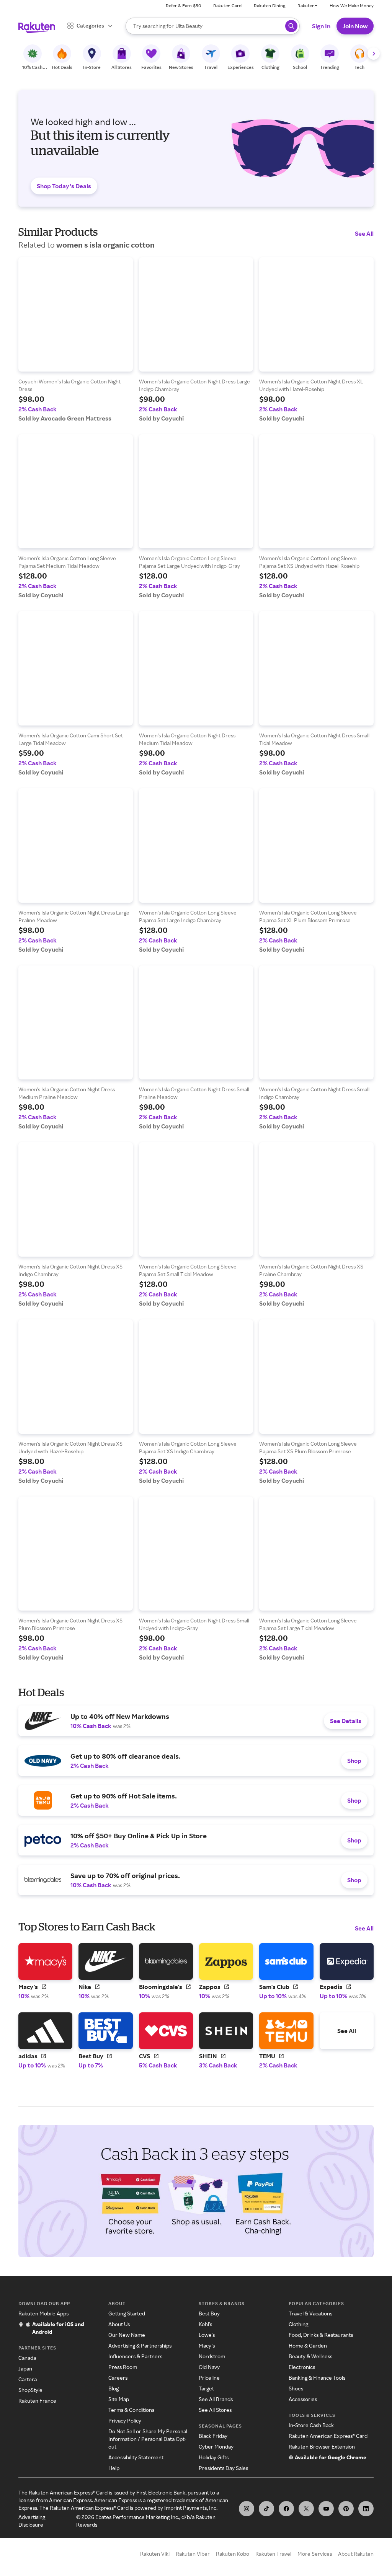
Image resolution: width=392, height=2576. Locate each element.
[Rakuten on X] (306, 2509)
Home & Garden (308, 2345)
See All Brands (216, 2399)
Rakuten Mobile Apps (43, 2313)
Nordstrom (212, 2356)
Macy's (207, 2345)
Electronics (302, 2367)
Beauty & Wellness (310, 2356)
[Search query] (291, 26)
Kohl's (205, 2324)
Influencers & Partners (135, 2356)
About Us (119, 2324)
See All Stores (215, 2410)
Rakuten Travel (273, 2554)
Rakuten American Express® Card (328, 2436)
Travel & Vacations (310, 2313)
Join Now (355, 26)
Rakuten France (37, 2401)
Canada (27, 2358)
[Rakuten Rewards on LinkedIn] (366, 2509)
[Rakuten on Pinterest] (346, 2509)
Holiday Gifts (214, 2457)
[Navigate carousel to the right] (374, 54)
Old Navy (209, 2367)
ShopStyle (30, 2390)
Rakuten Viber (193, 2554)
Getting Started (127, 2313)
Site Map (119, 2399)
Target (206, 2388)
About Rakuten (356, 2554)
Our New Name (127, 2335)
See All (364, 233)
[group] (76, 340)
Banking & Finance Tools (317, 2378)
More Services (315, 2554)
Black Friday (213, 2436)
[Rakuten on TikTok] (266, 2509)
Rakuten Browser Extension (322, 2446)
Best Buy (209, 2313)
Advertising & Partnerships (140, 2345)
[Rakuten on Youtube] (326, 2509)
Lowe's (207, 2335)
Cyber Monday (216, 2446)
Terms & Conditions (131, 2410)
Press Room (123, 2367)
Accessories (303, 2399)
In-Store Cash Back (311, 2425)
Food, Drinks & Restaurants (321, 2335)
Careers (118, 2378)
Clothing (298, 2324)
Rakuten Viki (155, 2554)
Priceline (209, 2378)
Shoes (296, 2388)
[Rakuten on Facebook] (286, 2509)
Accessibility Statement (136, 2457)
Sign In (321, 26)
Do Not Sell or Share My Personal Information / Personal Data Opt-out (148, 2439)
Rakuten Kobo (233, 2554)
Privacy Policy (125, 2420)
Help (114, 2468)
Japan (25, 2368)
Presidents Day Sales (223, 2468)
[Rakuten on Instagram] (247, 2509)
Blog (114, 2388)
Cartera (28, 2379)
